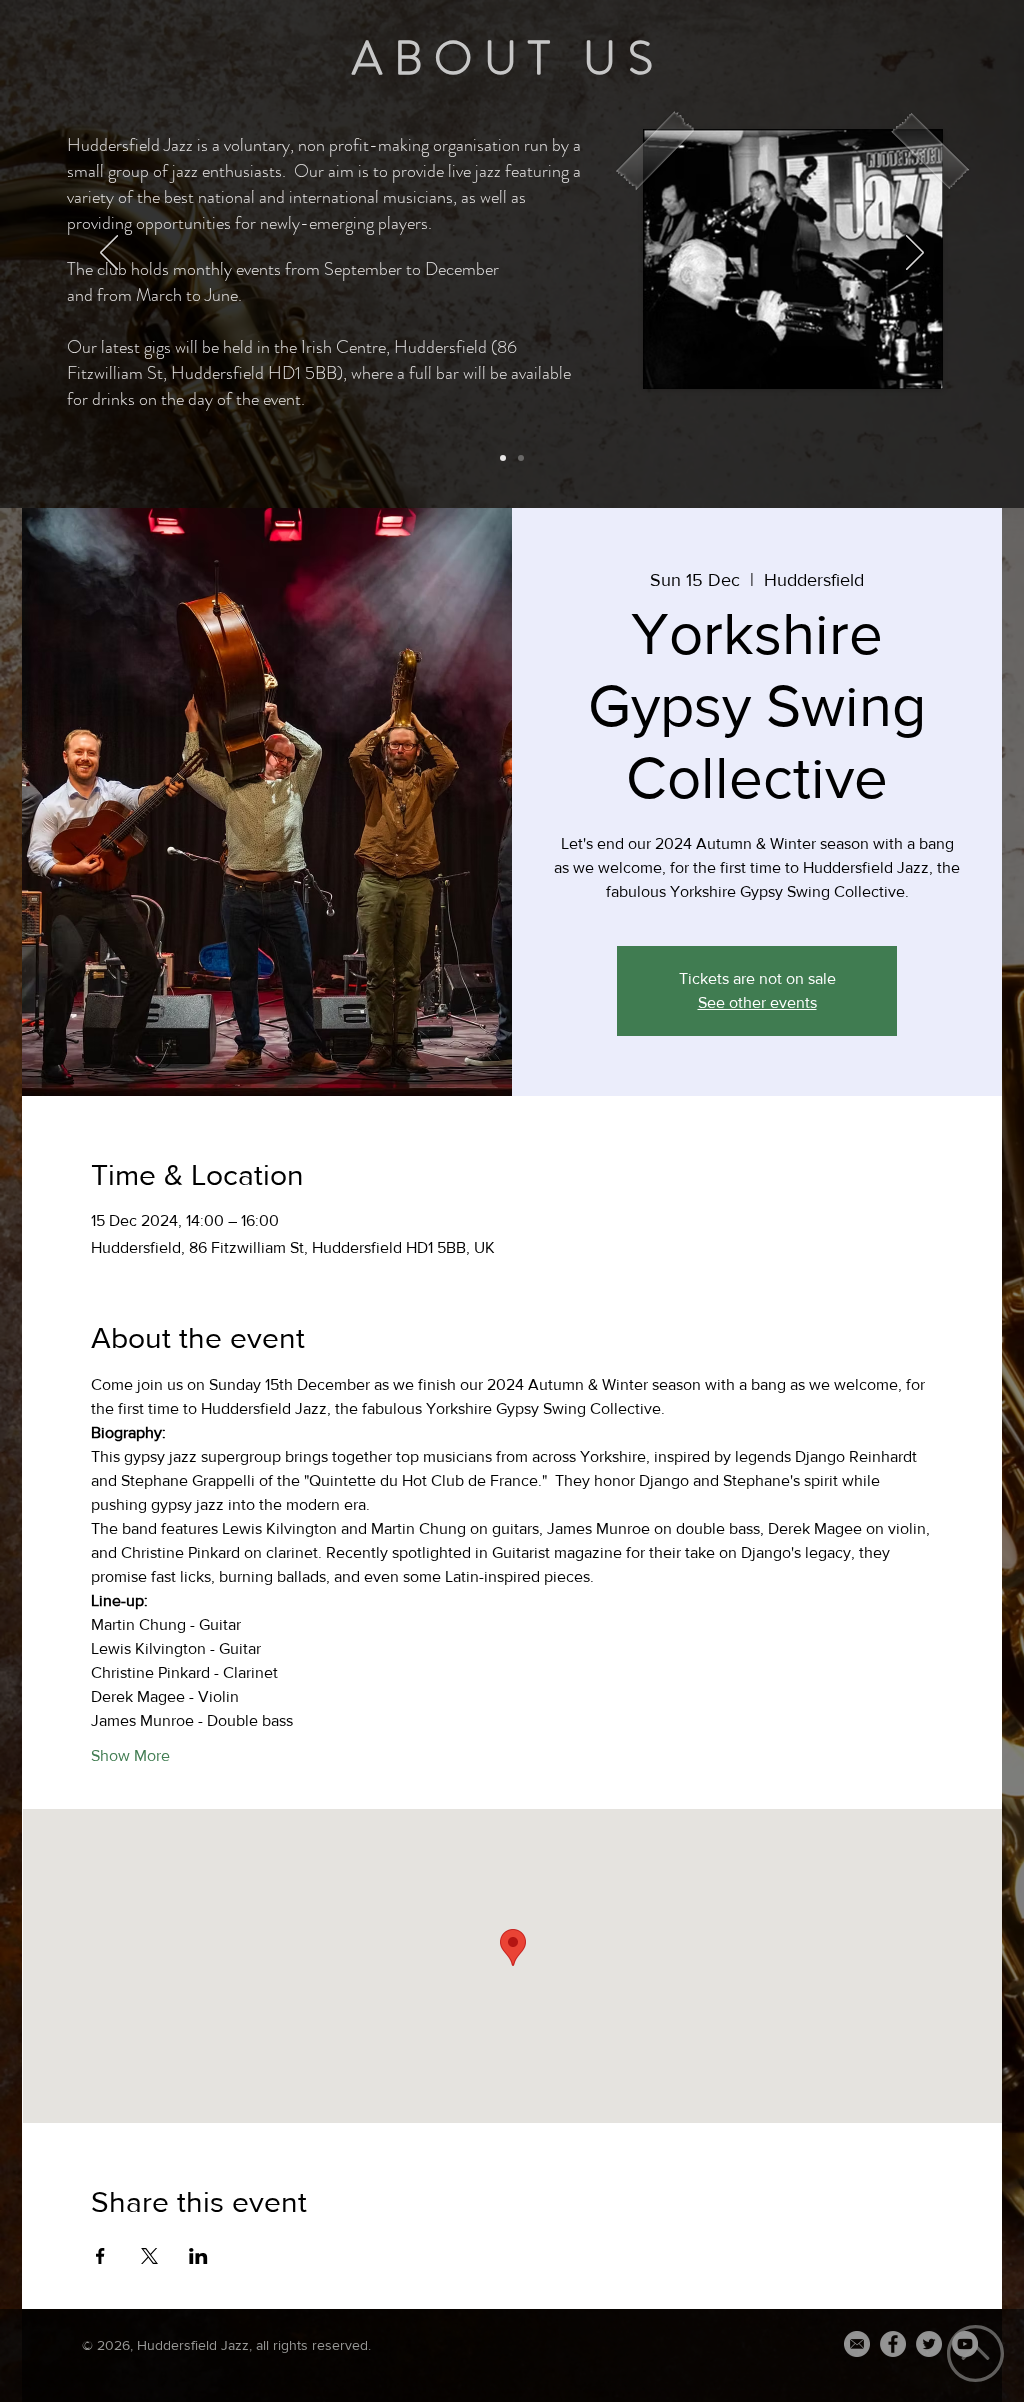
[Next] (915, 254)
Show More (130, 1755)
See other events (757, 1002)
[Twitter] (929, 2344)
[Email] (857, 2344)
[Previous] (109, 254)
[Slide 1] (503, 458)
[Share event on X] (149, 2256)
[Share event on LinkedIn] (198, 2256)
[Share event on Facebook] (100, 2256)
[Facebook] (893, 2344)
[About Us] (521, 458)
